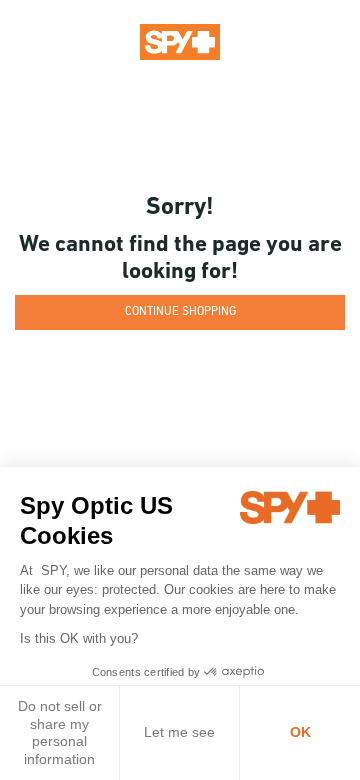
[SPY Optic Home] (180, 41)
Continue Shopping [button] (180, 312)
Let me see (179, 732)
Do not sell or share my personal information (60, 732)
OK (300, 732)
